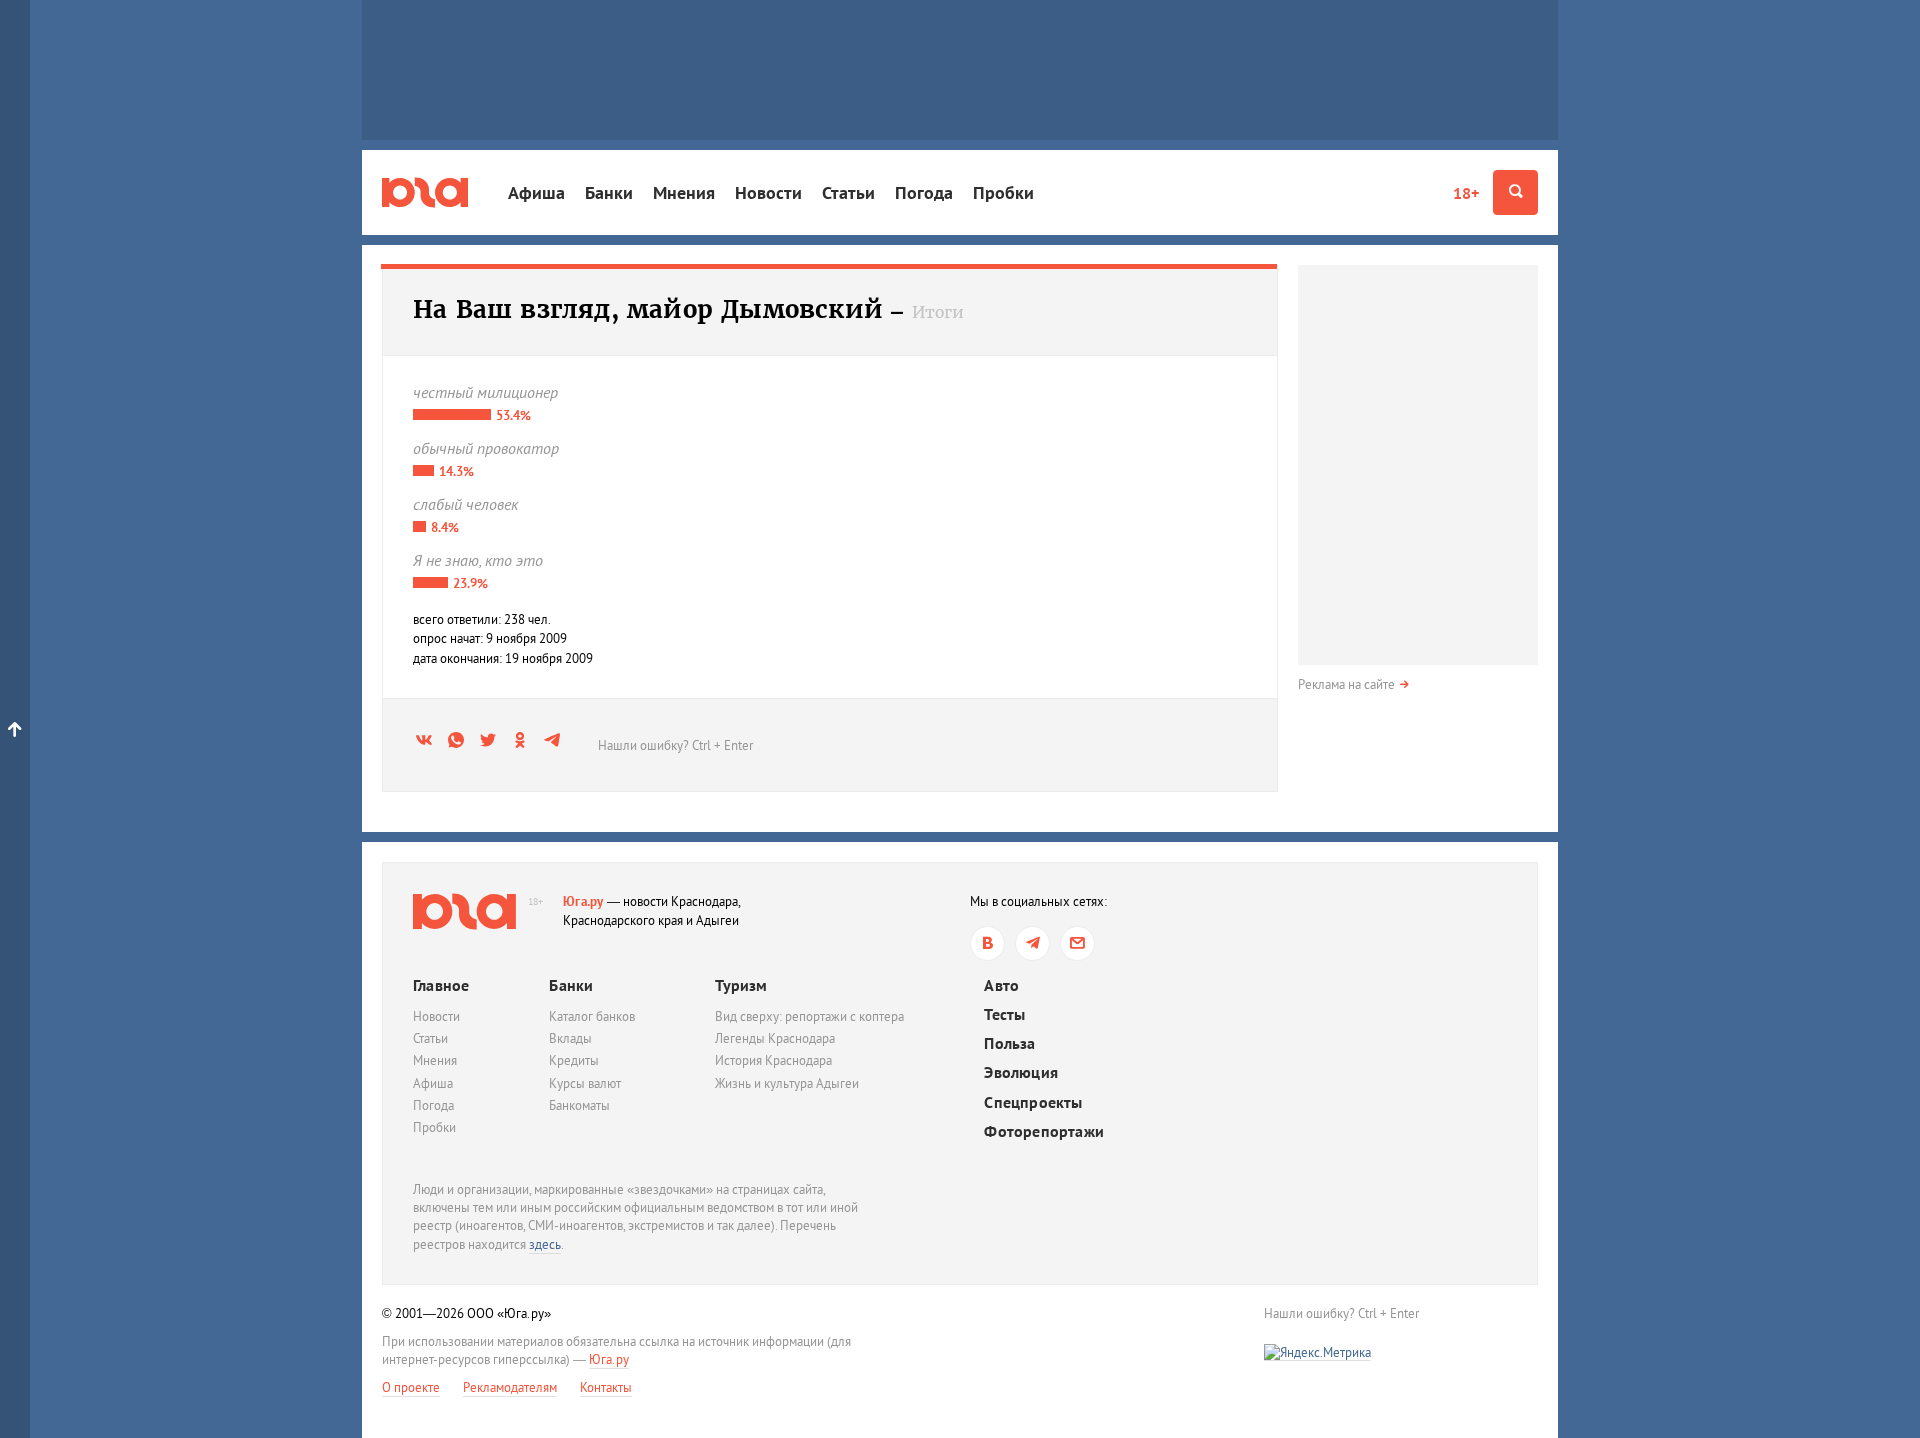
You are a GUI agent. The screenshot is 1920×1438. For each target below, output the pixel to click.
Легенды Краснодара (775, 1038)
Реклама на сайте (1346, 684)
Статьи (848, 192)
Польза (1009, 1043)
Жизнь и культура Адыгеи (787, 1083)
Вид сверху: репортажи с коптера (809, 1016)
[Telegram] (1032, 943)
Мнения (684, 192)
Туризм (741, 985)
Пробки (1003, 192)
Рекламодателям (510, 1387)
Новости (768, 192)
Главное (441, 985)
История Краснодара (773, 1060)
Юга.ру (583, 901)
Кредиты (574, 1060)
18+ (1466, 193)
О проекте (411, 1387)
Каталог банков (592, 1016)
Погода (924, 192)
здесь (545, 1244)
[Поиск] (1515, 192)
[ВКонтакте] (987, 943)
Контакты (606, 1387)
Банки (609, 192)
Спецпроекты (1033, 1102)
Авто (1001, 985)
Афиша (536, 192)
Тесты (1004, 1014)
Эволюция (1021, 1072)
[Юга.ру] (425, 192)
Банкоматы (579, 1105)
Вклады (570, 1038)
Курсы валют (585, 1083)
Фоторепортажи (1044, 1131)
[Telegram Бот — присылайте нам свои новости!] (1077, 943)
